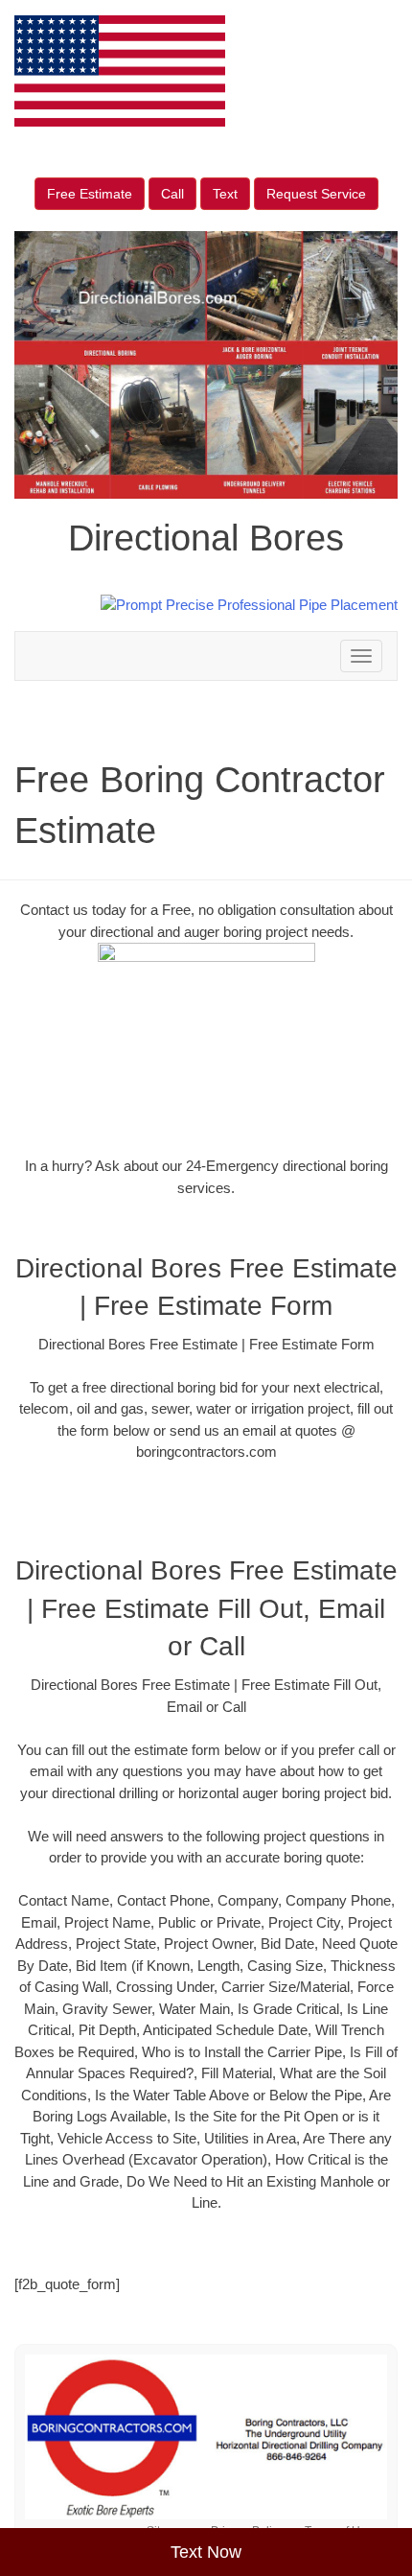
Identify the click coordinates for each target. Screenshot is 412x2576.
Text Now (206, 2552)
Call (172, 194)
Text (225, 194)
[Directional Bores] (206, 2437)
